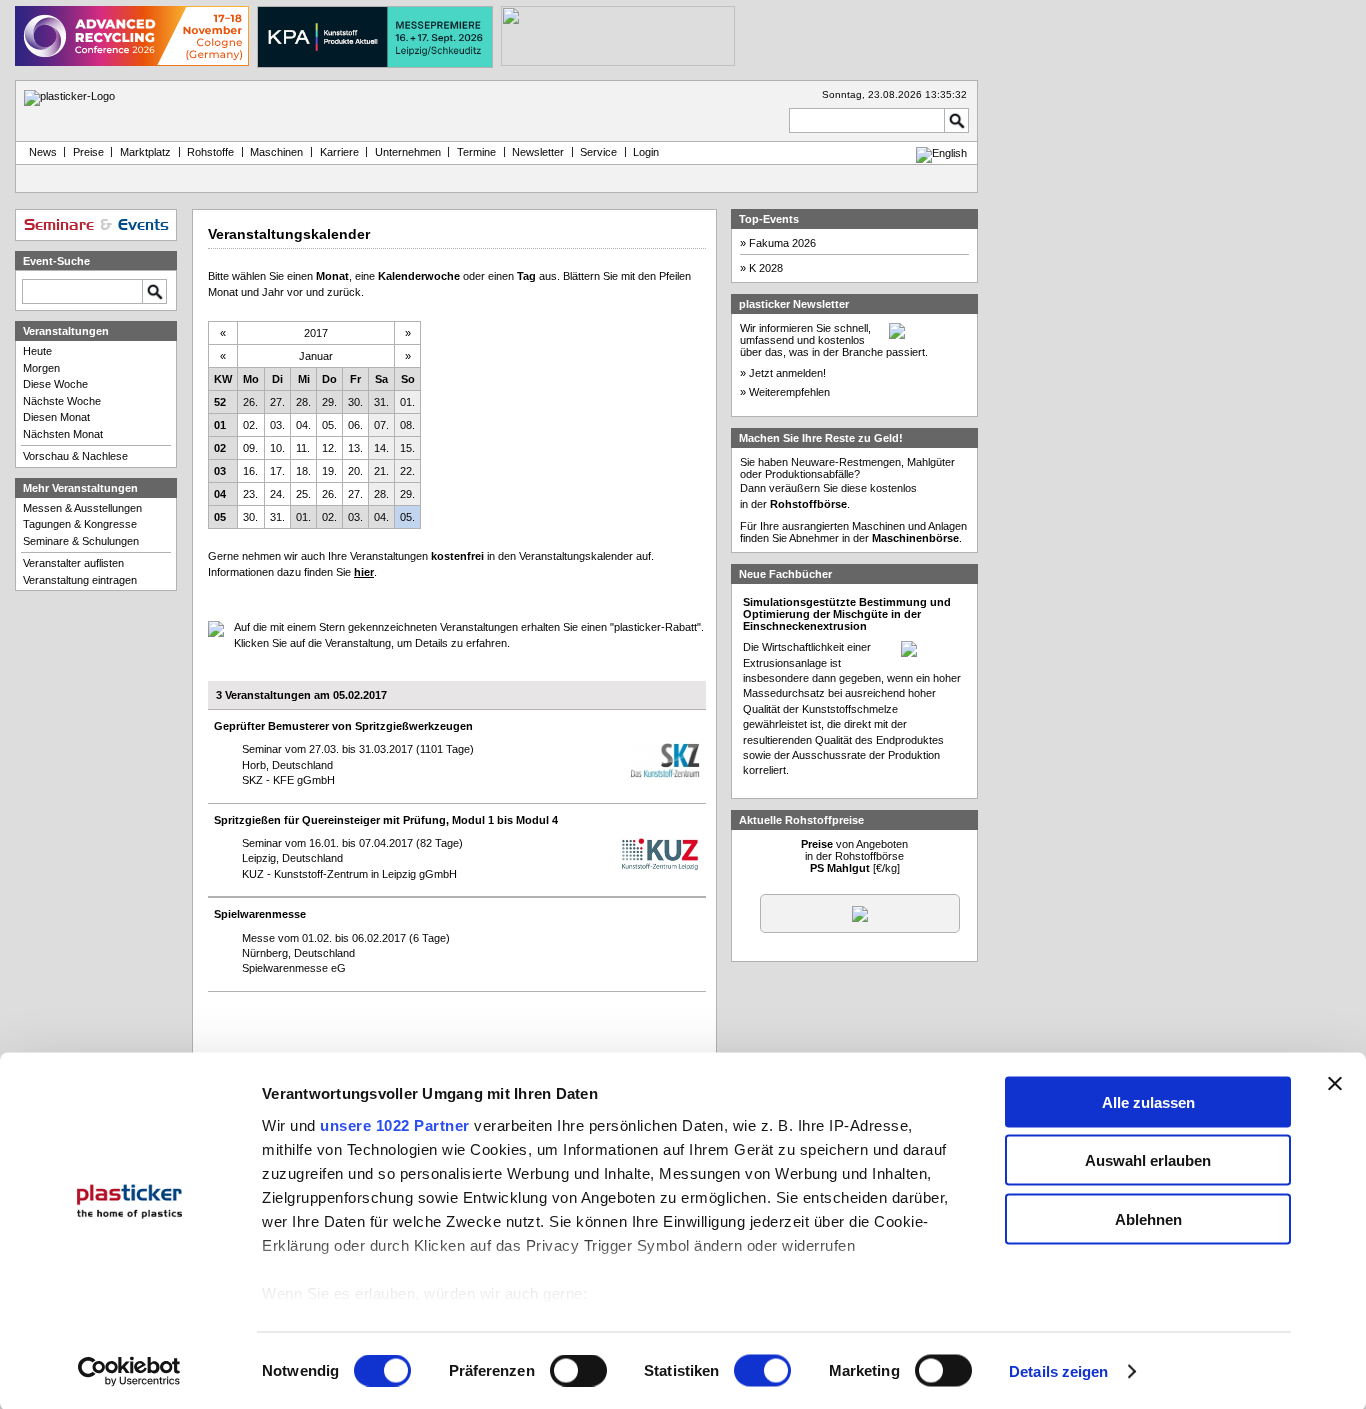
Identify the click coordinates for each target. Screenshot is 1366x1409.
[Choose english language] (941, 153)
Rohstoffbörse (808, 504)
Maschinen (276, 152)
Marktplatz (145, 152)
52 (220, 402)
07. (381, 425)
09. (250, 448)
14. (381, 448)
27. (277, 402)
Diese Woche (55, 384)
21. (381, 471)
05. (329, 425)
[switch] (578, 1371)
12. (329, 448)
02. (250, 425)
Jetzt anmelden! (787, 373)
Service (598, 152)
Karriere (339, 152)
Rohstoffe (210, 152)
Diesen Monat (56, 417)
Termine (476, 152)
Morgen (41, 368)
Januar (316, 356)
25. (303, 494)
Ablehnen (1148, 1218)
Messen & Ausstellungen (82, 508)
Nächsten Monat (63, 434)
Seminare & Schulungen (81, 541)
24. (277, 494)
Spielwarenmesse (260, 914)
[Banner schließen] (1335, 1083)
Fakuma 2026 (782, 243)
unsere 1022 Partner (395, 1124)
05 (220, 517)
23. (250, 494)
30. (355, 402)
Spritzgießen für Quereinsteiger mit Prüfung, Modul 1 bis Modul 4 (386, 820)
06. (355, 425)
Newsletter (538, 152)
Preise (88, 152)
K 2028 (766, 268)
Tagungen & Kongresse (80, 524)
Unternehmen (408, 152)
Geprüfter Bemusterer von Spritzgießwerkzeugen (343, 726)
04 (220, 494)
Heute (37, 351)
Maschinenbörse (915, 538)
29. (329, 402)
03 (220, 471)
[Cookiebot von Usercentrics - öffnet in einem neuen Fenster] (129, 1372)
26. (250, 402)
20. (355, 471)
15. (407, 448)
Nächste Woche (62, 401)
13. (355, 448)
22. (407, 471)
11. (303, 448)
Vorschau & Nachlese (75, 456)
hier (364, 572)
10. (277, 448)
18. (303, 471)
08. (407, 425)
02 (220, 448)
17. (277, 471)
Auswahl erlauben (1148, 1160)
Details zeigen (1058, 1371)
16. (250, 471)
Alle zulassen (1148, 1101)
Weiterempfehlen (789, 392)
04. (303, 425)
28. (303, 402)
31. (381, 402)
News (40, 152)
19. (329, 471)
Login (646, 152)
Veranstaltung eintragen (80, 580)
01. (407, 402)
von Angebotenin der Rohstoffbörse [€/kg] (854, 856)
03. (277, 425)
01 (220, 425)
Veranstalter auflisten (73, 563)
